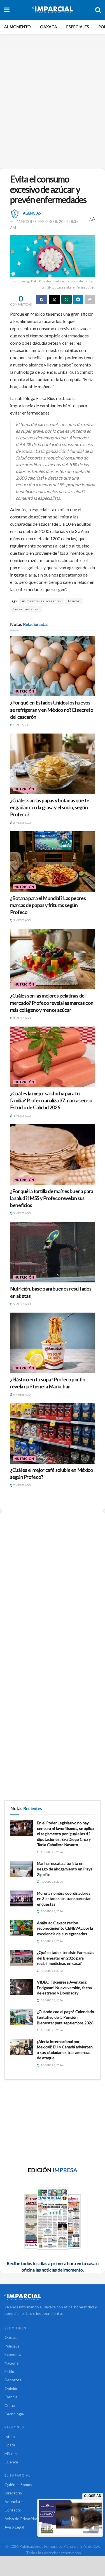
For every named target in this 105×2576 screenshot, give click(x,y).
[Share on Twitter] (54, 299)
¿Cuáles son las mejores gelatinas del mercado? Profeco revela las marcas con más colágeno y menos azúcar (52, 1003)
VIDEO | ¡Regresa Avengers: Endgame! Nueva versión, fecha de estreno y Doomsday (64, 1987)
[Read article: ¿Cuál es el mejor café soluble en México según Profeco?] (53, 1434)
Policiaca (12, 2346)
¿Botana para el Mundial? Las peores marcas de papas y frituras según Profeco (48, 905)
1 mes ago (20, 725)
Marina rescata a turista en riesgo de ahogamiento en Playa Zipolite (65, 1869)
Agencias (32, 213)
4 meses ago (22, 1116)
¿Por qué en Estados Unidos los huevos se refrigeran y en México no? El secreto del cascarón (52, 710)
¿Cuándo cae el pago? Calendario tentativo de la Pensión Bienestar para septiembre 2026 (66, 2017)
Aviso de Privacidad (21, 2519)
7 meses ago (22, 1485)
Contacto (13, 2510)
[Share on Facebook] (42, 299)
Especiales (78, 27)
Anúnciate (14, 2502)
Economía (13, 2354)
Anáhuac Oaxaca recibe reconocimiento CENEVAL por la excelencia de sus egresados (65, 1928)
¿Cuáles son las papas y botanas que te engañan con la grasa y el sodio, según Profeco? (50, 807)
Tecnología (14, 2414)
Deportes (13, 2380)
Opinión (11, 2388)
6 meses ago (22, 1394)
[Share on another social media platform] (90, 299)
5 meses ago (22, 1213)
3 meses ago (22, 920)
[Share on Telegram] (78, 299)
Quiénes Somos (18, 2485)
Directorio (13, 2493)
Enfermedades (26, 609)
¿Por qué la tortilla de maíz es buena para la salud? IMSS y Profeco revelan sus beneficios (52, 1198)
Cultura (11, 2405)
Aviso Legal (14, 2527)
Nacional (12, 2363)
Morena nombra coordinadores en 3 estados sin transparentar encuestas (64, 1899)
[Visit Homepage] (52, 10)
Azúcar (74, 601)
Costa (10, 2445)
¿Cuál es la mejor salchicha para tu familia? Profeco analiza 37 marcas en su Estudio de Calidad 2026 (51, 1100)
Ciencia (11, 2397)
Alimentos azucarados (41, 601)
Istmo (10, 2436)
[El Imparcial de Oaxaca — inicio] (53, 2297)
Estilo (9, 2371)
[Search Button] (98, 10)
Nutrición (24, 691)
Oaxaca (49, 27)
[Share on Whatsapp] (66, 299)
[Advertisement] (53, 106)
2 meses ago (22, 823)
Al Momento (17, 27)
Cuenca (11, 2462)
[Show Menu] (7, 10)
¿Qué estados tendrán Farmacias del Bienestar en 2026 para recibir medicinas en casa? (66, 1958)
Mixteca (11, 2454)
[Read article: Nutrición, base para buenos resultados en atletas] (53, 1252)
